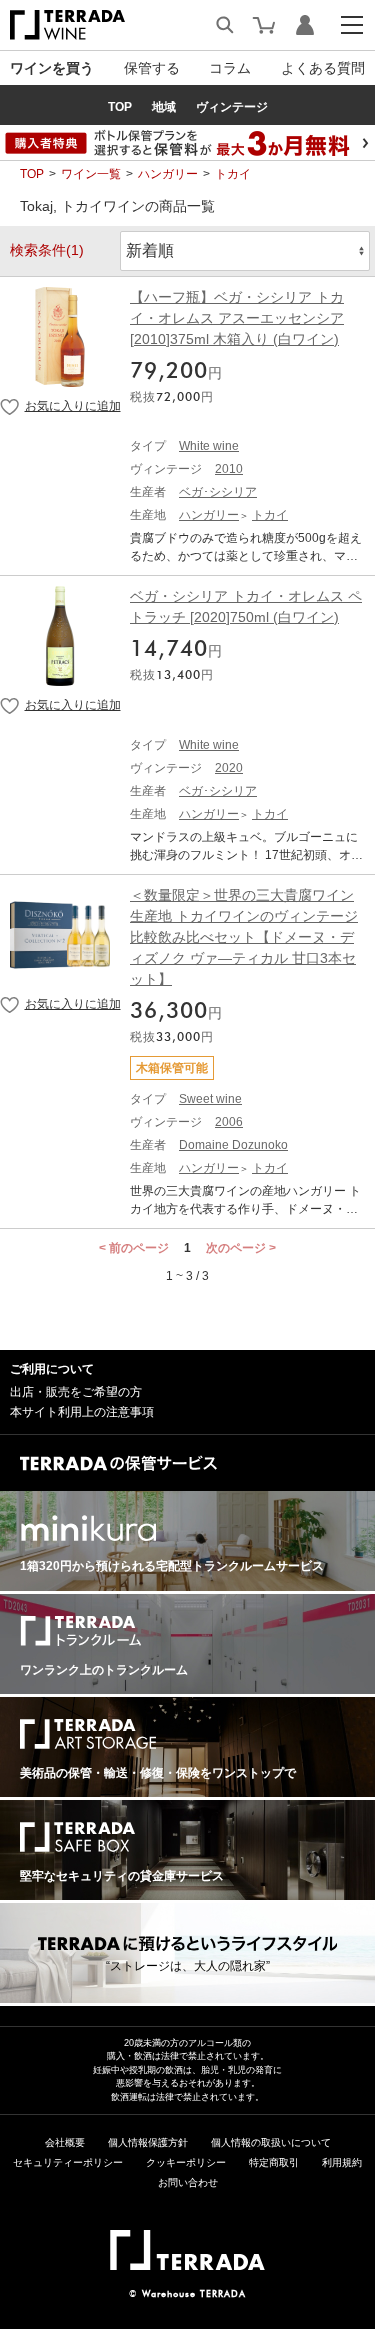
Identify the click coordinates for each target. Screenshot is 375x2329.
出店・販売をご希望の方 (76, 1392)
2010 (229, 469)
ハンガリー (168, 174)
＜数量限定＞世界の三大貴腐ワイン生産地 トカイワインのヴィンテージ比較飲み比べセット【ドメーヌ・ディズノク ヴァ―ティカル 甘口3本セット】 (244, 937)
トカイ (233, 174)
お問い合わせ (188, 2182)
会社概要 (65, 2142)
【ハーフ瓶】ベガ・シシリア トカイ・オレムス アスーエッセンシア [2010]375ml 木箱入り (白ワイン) (237, 318)
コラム (230, 68)
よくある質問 (323, 68)
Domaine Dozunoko (233, 1145)
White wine (209, 446)
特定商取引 (274, 2162)
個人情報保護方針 (148, 2142)
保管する (152, 68)
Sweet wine (210, 1099)
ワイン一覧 (91, 174)
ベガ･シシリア (218, 492)
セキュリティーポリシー (68, 2162)
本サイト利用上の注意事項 (82, 1412)
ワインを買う (52, 68)
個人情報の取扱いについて (271, 2142)
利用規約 (342, 2162)
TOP (32, 174)
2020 (229, 768)
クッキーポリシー (186, 2162)
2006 (229, 1122)
